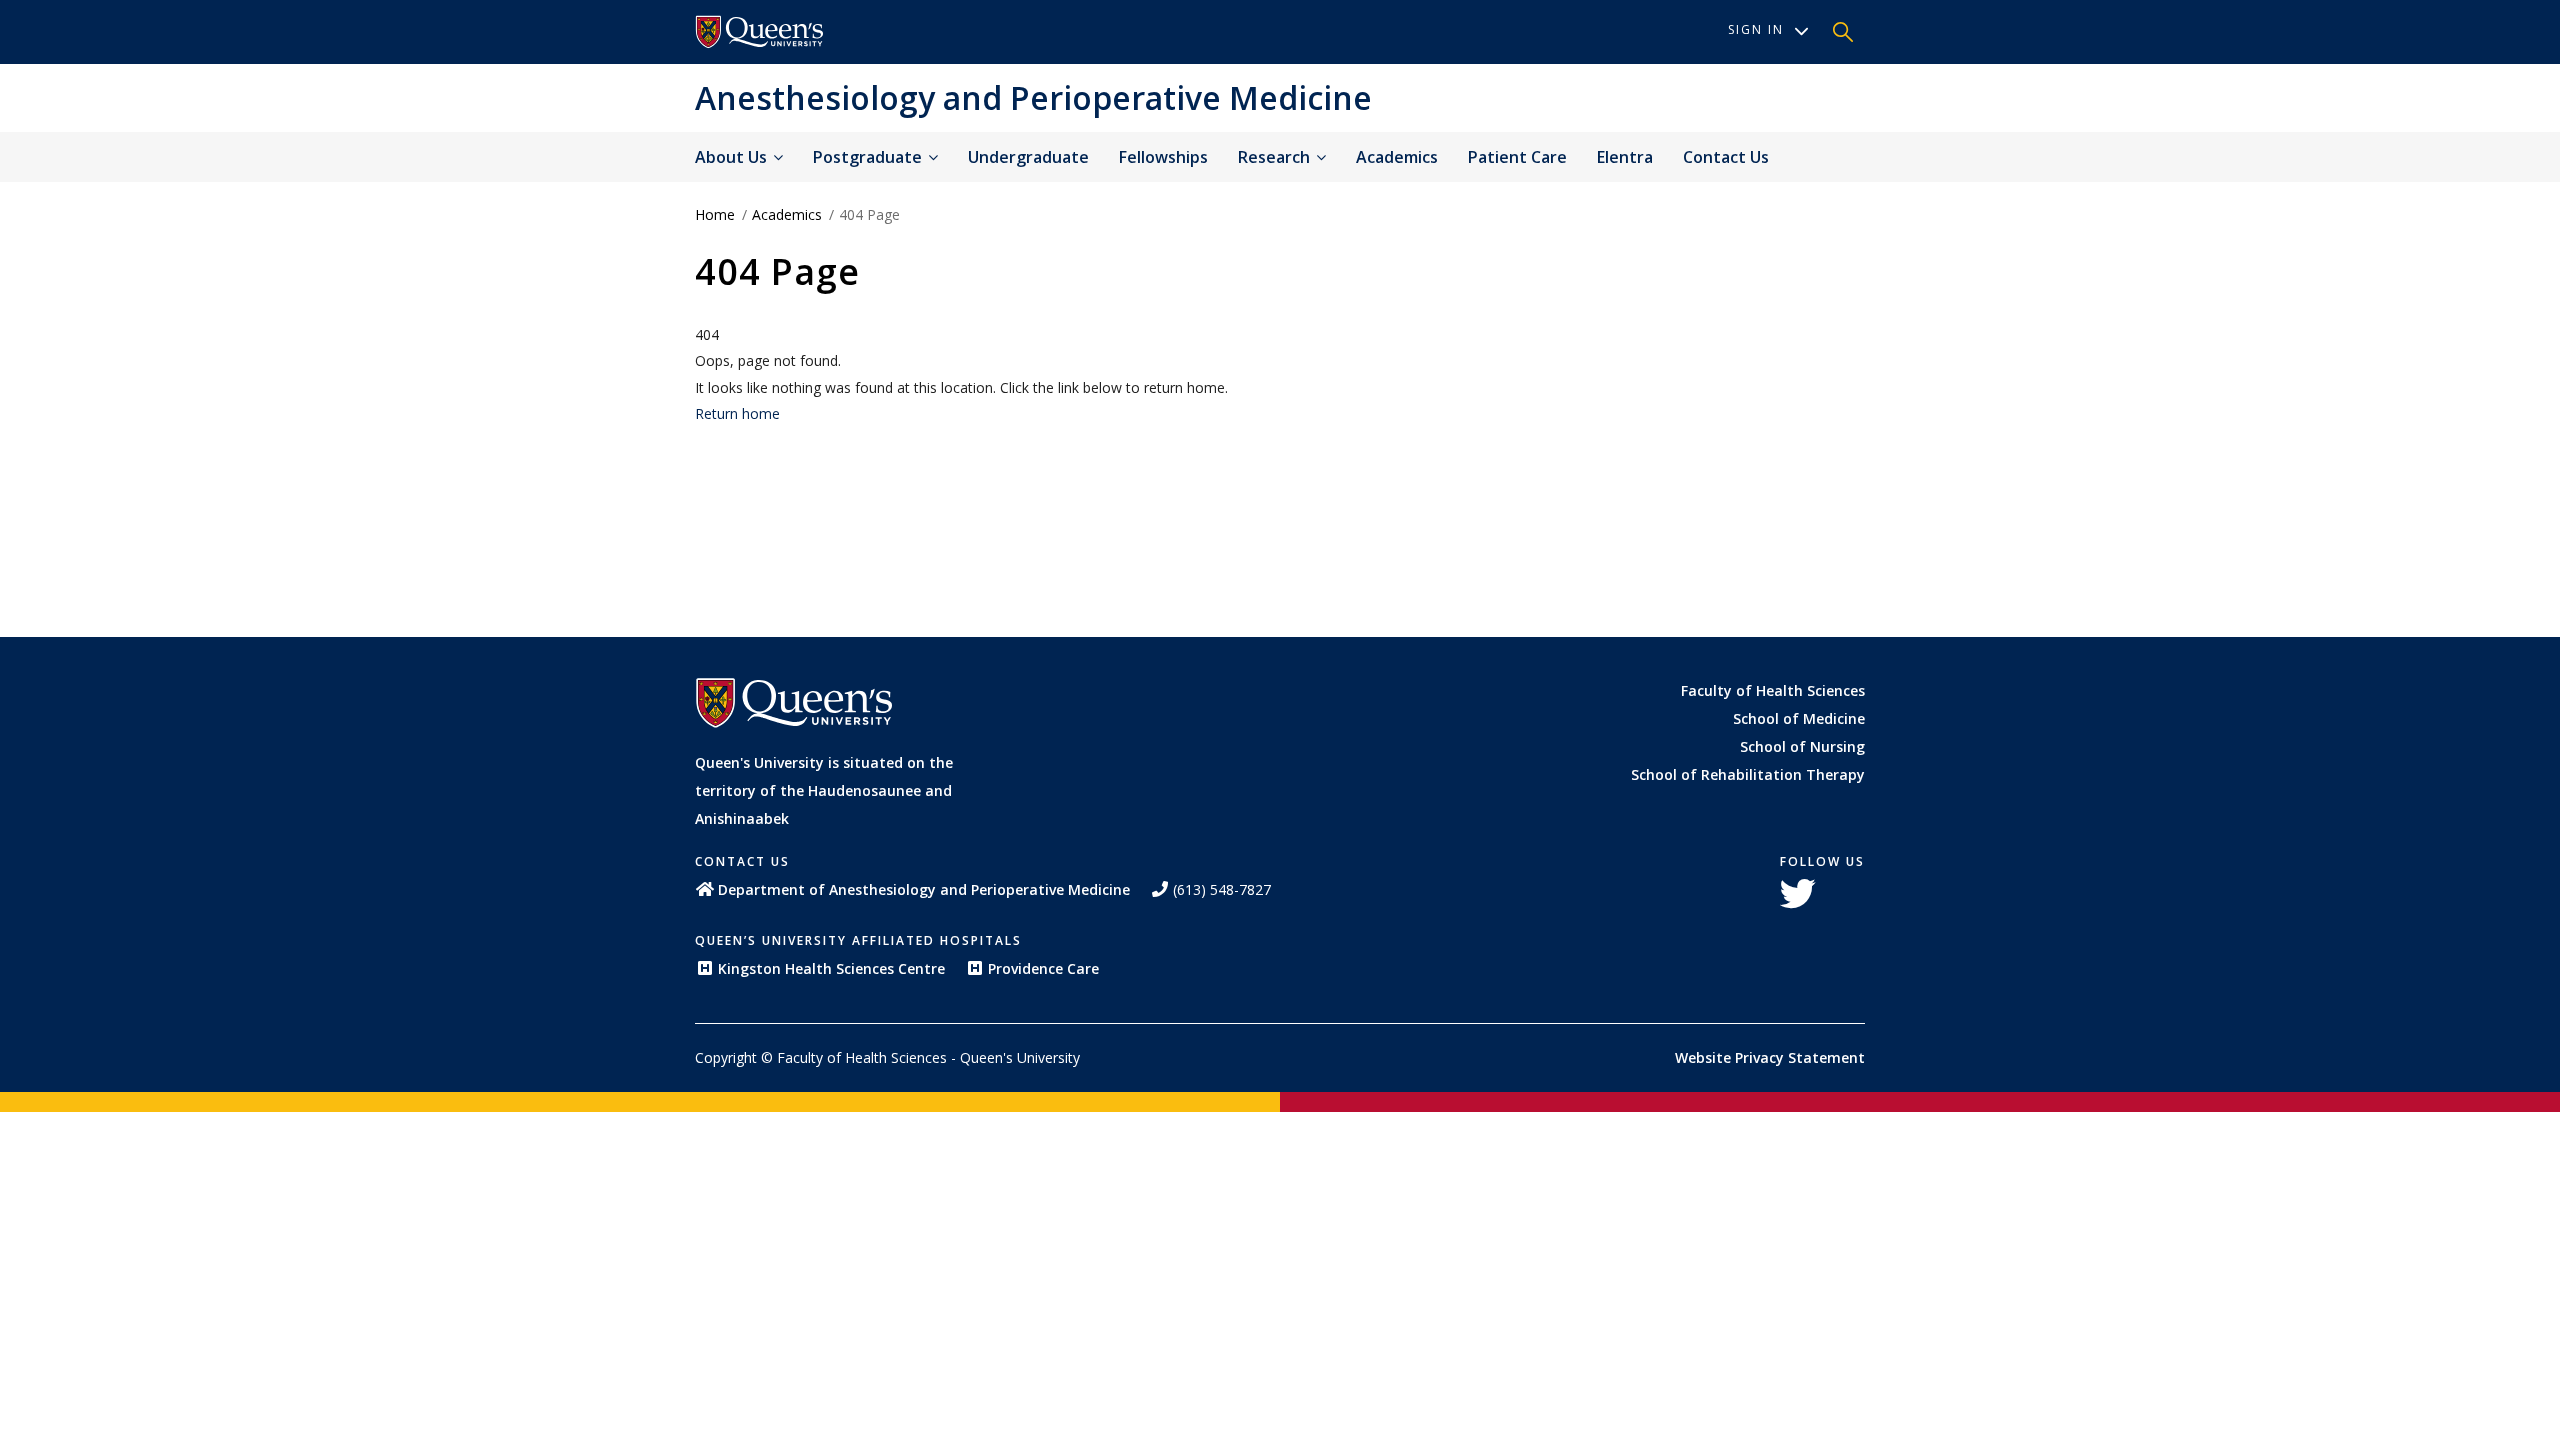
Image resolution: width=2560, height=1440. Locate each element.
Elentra (1625, 157)
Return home (737, 413)
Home (715, 214)
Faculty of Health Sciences (1773, 690)
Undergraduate (1028, 157)
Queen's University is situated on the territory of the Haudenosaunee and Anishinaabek (824, 790)
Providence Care (1043, 968)
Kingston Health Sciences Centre (831, 968)
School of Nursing (1802, 746)
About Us (733, 157)
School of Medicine (1799, 718)
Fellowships (1163, 157)
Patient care (1517, 157)
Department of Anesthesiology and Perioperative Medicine (924, 889)
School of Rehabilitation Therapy (1748, 774)
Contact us (1726, 157)
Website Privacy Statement (1770, 1057)
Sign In (1756, 29)
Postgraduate (869, 157)
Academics (1397, 157)
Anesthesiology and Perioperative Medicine (1033, 97)
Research (1276, 157)
